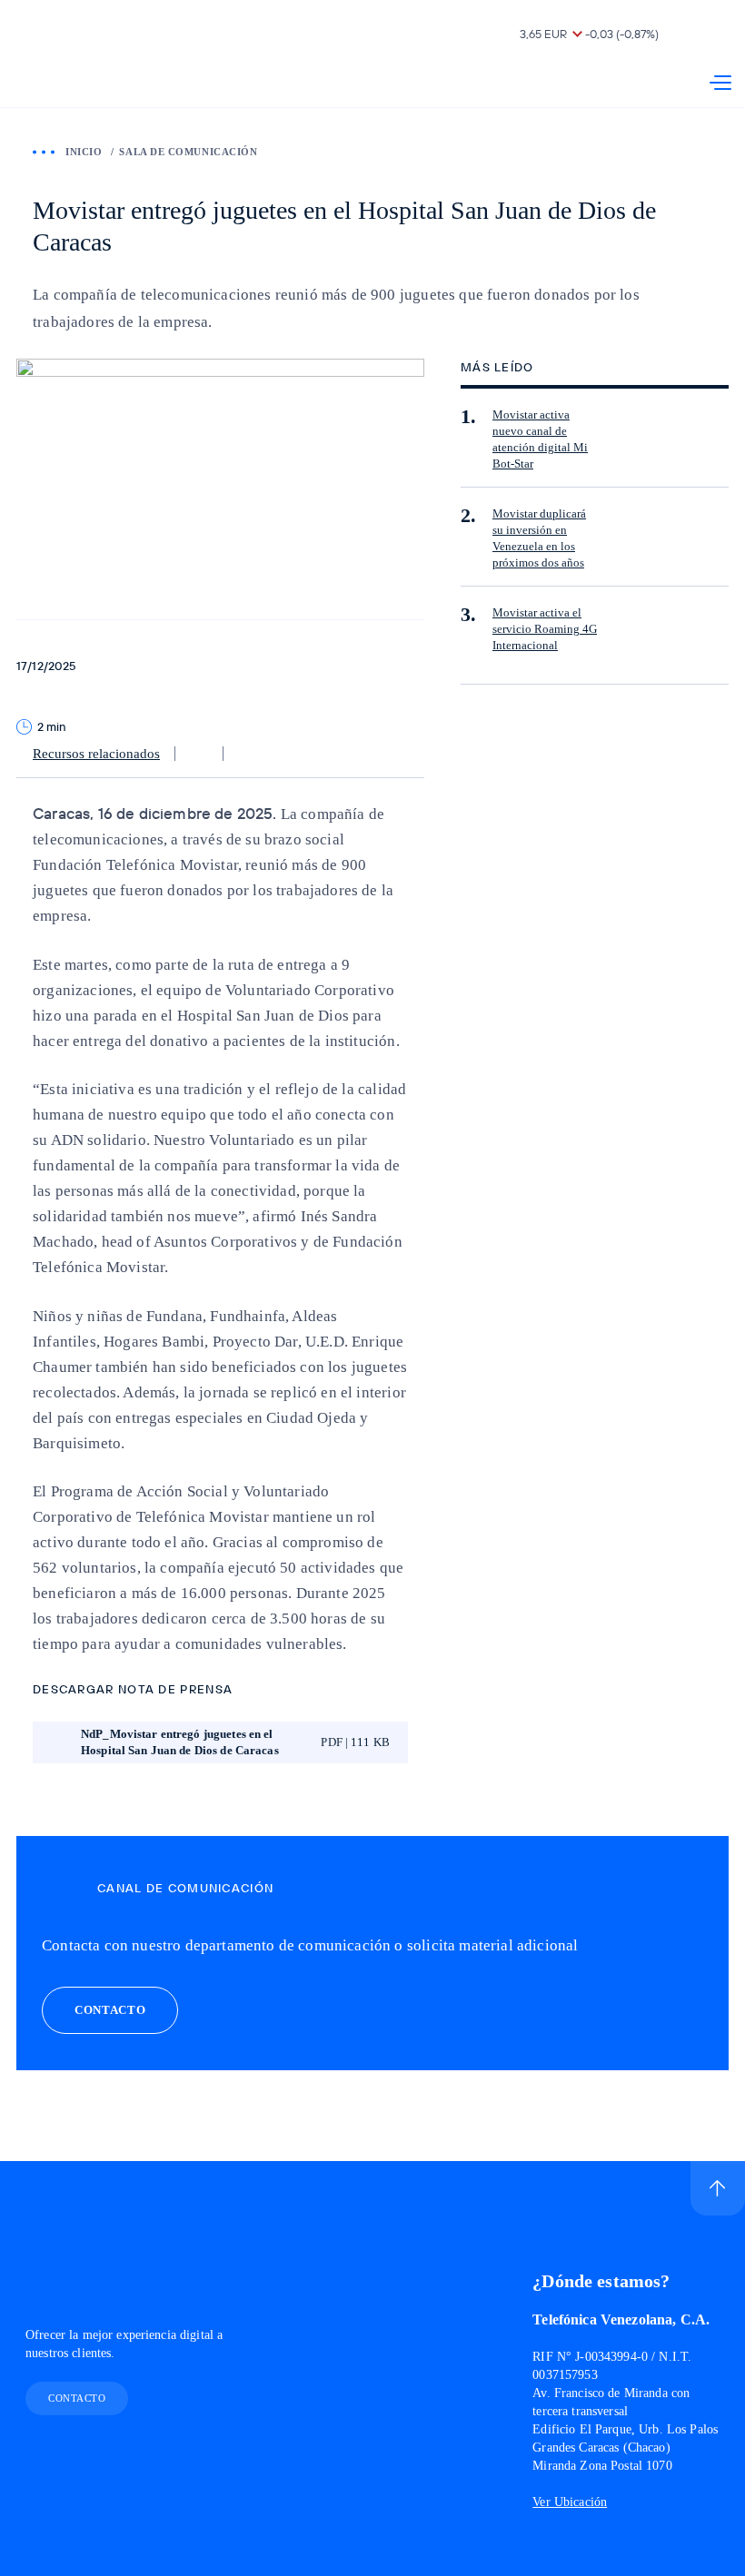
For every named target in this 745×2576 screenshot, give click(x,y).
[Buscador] (720, 36)
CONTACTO (110, 2010)
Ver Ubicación (570, 2502)
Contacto (77, 2398)
